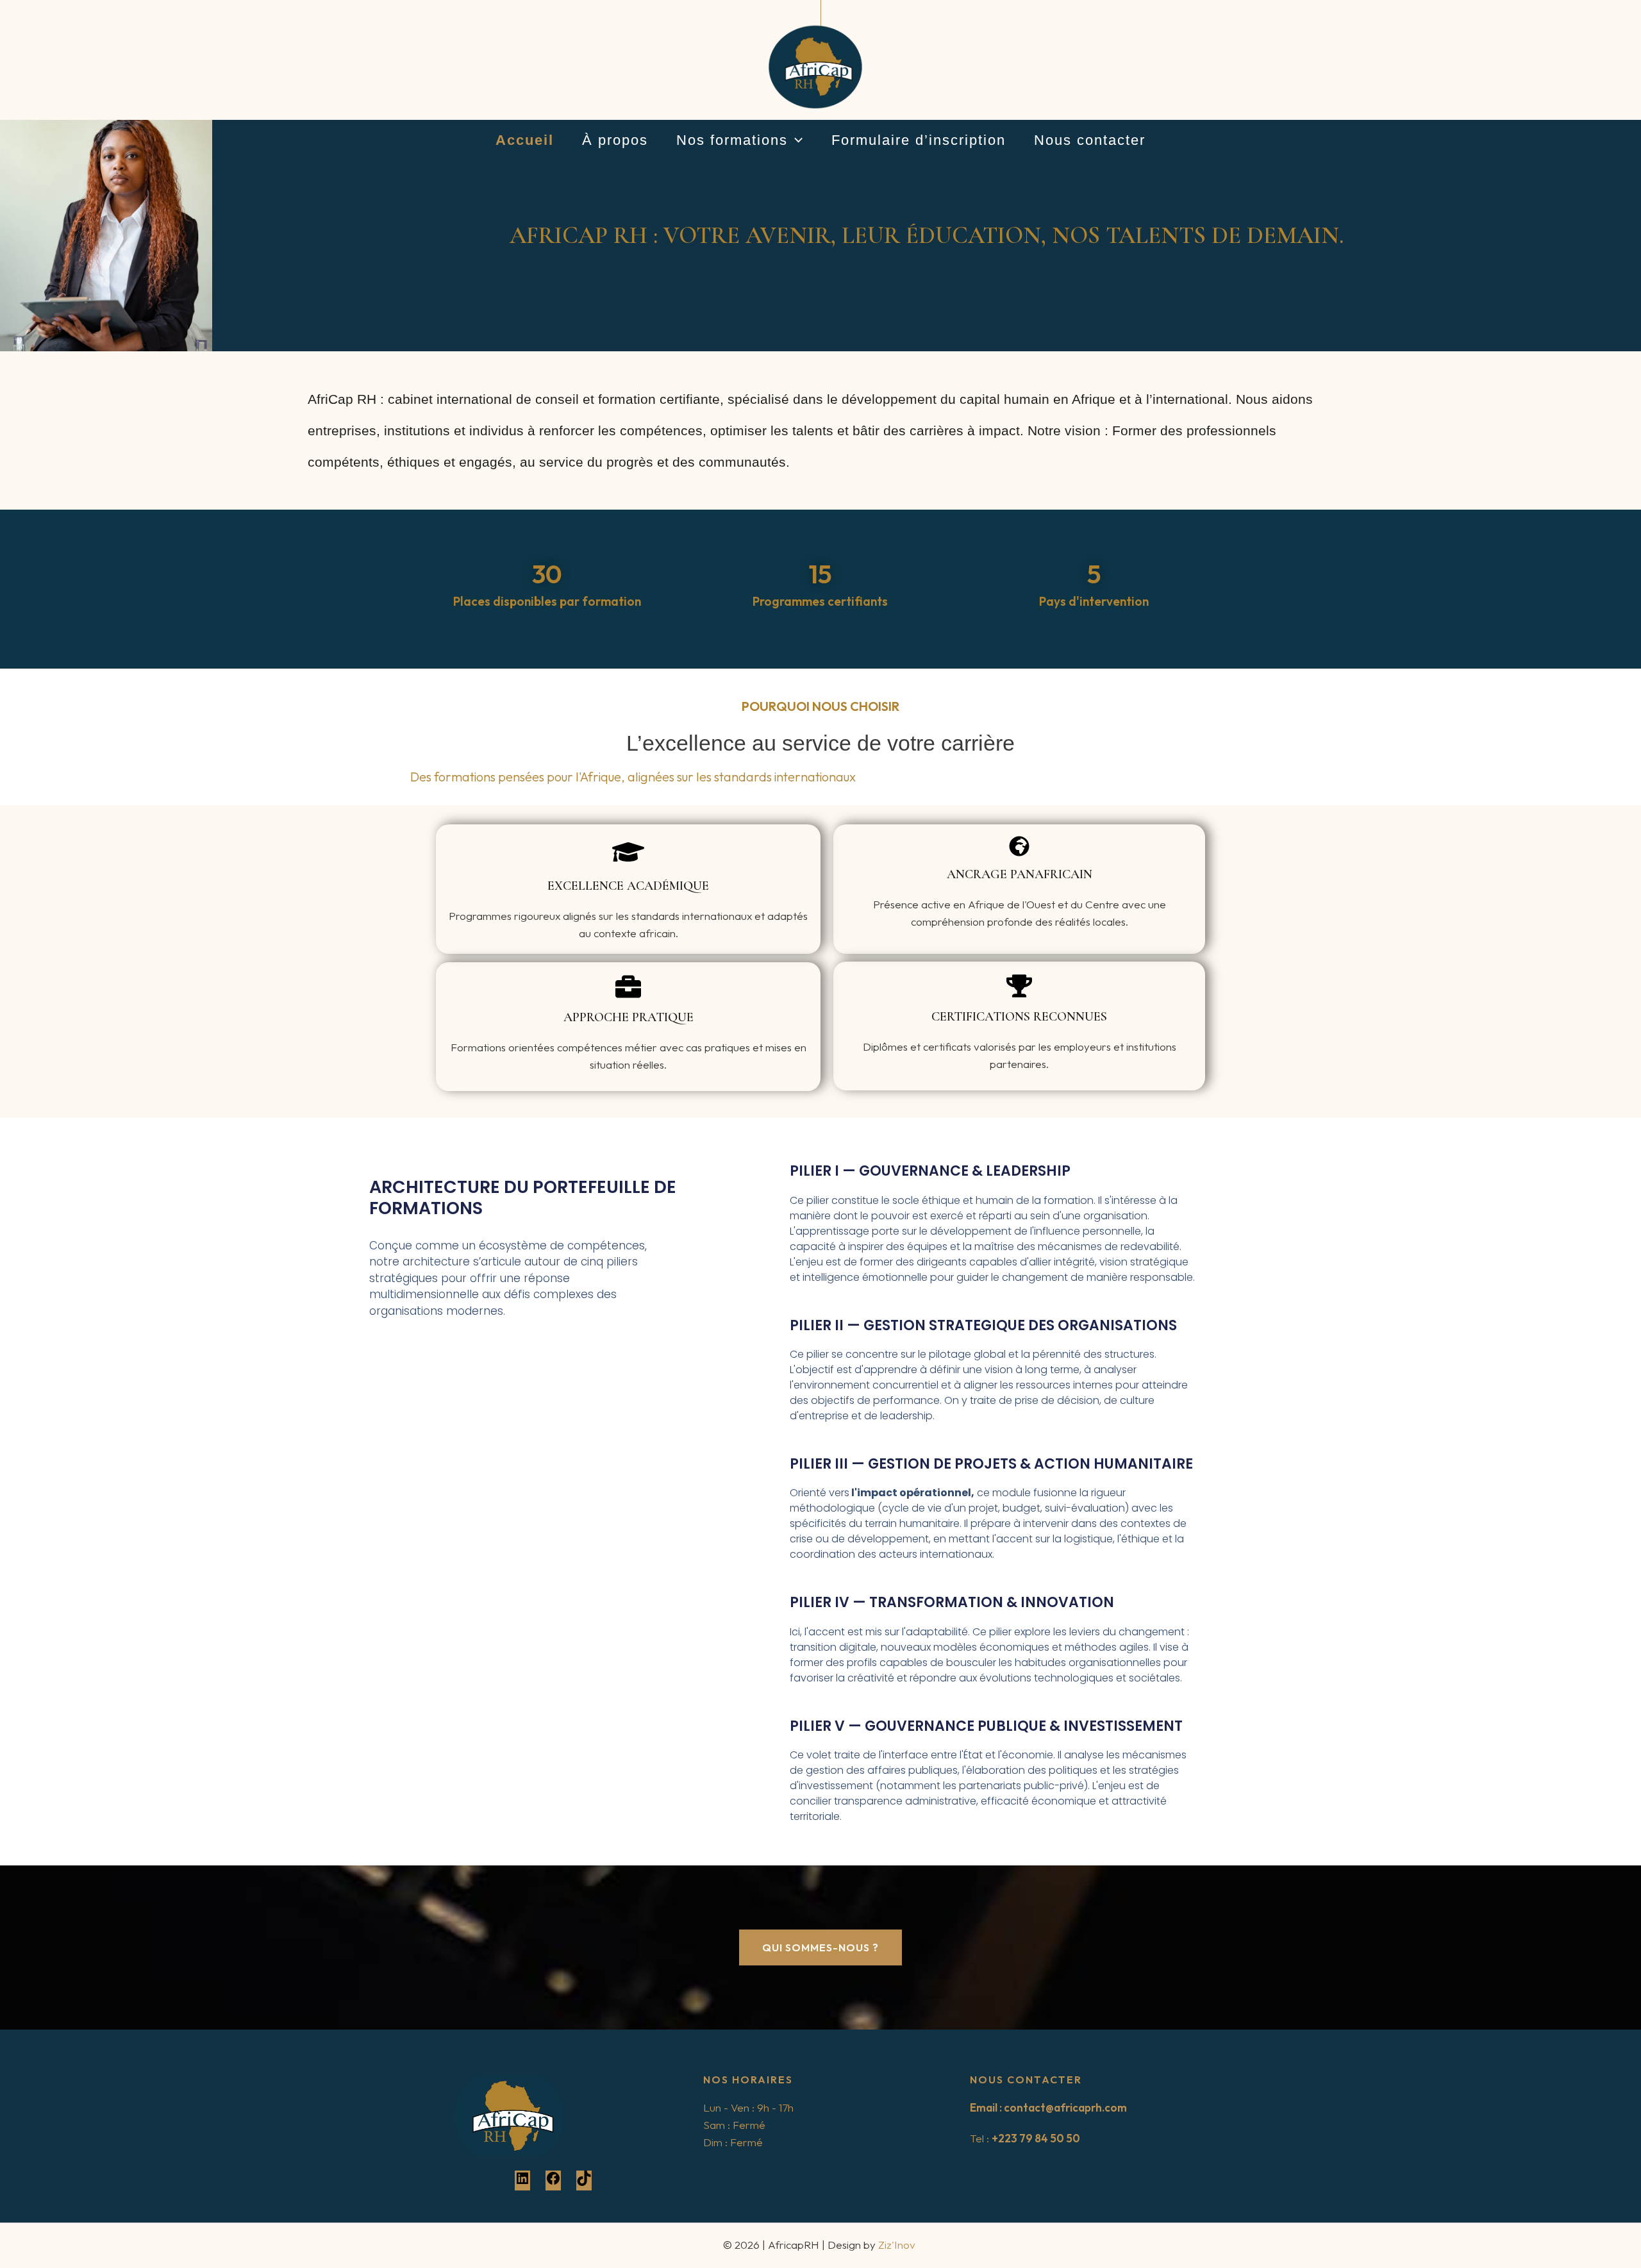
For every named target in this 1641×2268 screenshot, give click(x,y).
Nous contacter (1090, 140)
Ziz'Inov (898, 2245)
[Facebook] (553, 2182)
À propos (615, 140)
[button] (795, 141)
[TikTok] (584, 2182)
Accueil (525, 140)
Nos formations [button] (732, 140)
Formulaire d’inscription (919, 140)
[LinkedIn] (522, 2182)
